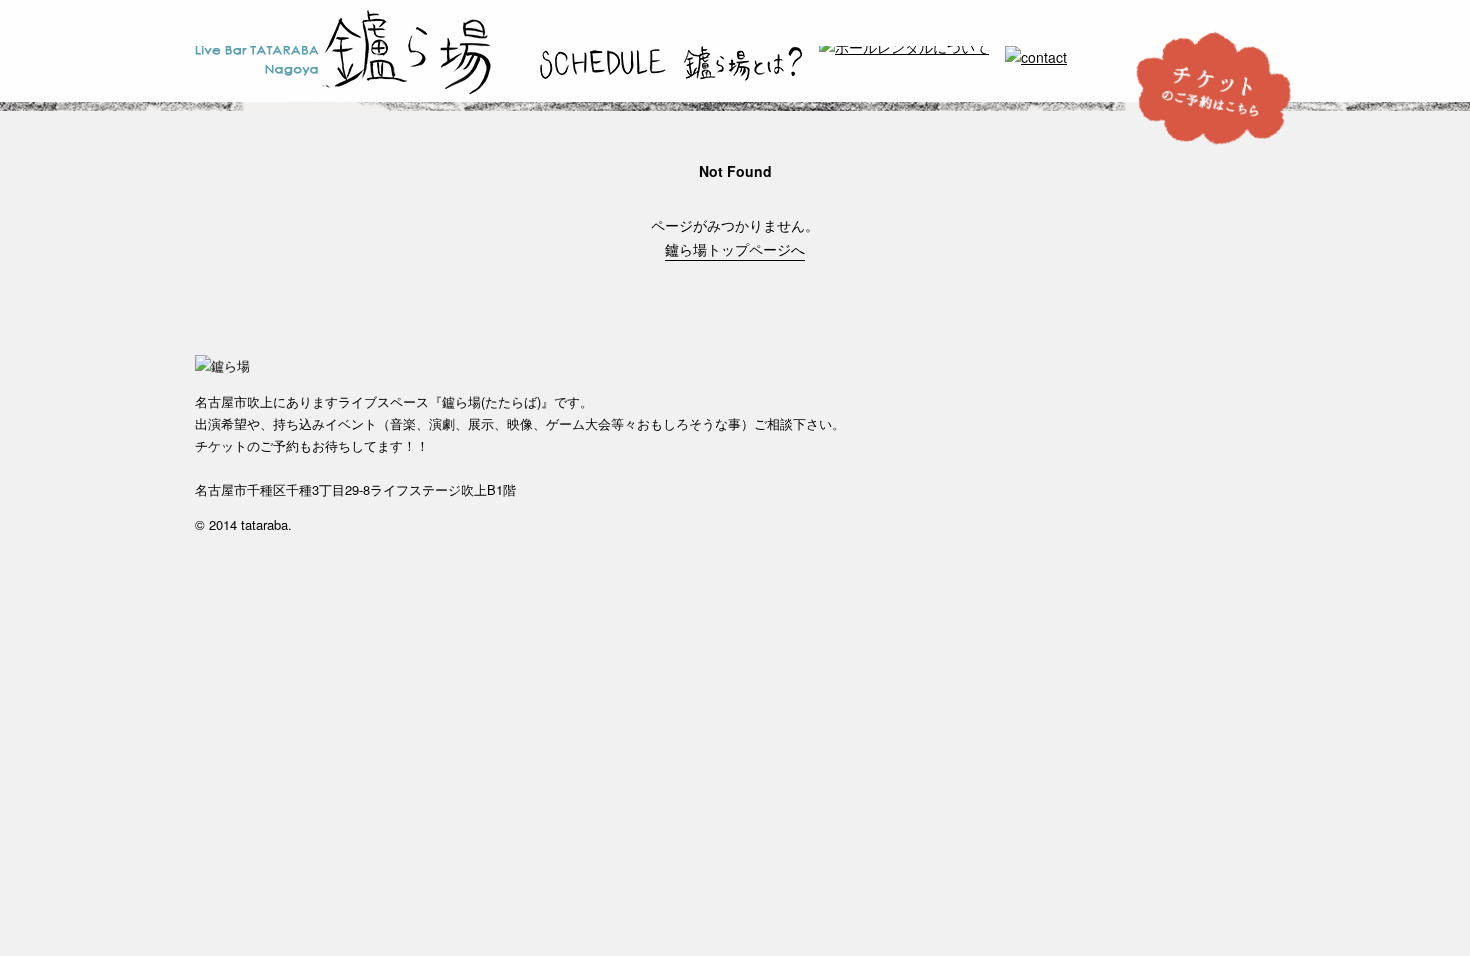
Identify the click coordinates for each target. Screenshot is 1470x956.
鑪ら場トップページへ (735, 249)
